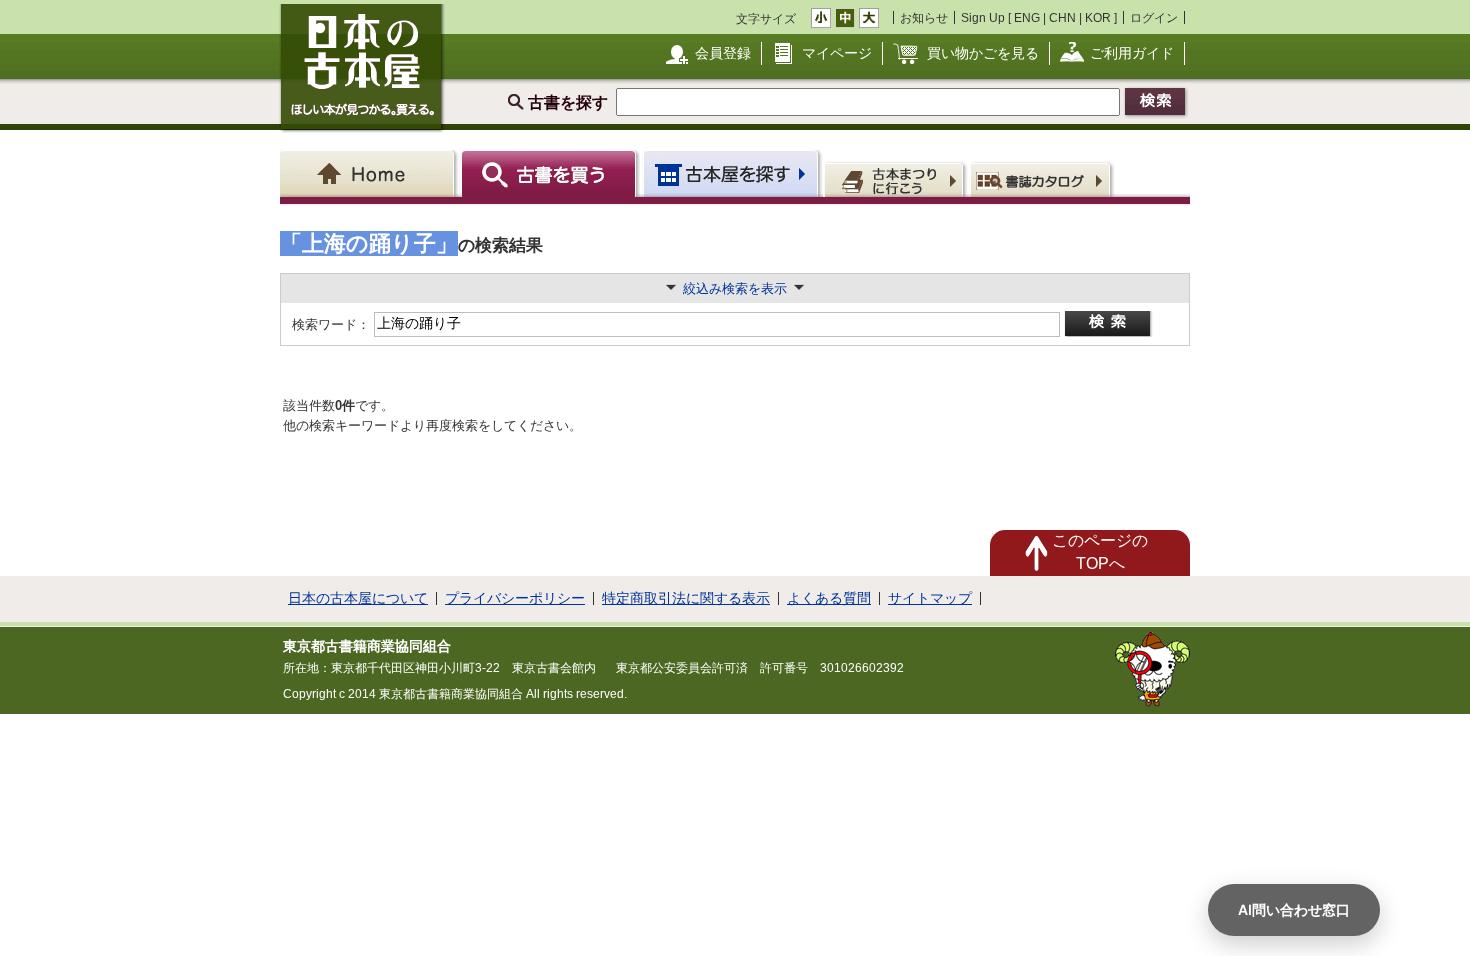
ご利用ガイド (1132, 53)
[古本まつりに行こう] (896, 179)
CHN (1062, 17)
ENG (1027, 17)
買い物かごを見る (983, 53)
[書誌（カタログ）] (1043, 179)
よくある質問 (829, 598)
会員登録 (723, 53)
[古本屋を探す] (732, 173)
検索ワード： (329, 324)
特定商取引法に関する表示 (686, 598)
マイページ (837, 53)
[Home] (370, 173)
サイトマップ (930, 598)
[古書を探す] (551, 173)
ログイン (1154, 17)
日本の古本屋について (358, 598)
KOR (1098, 17)
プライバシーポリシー (515, 598)
